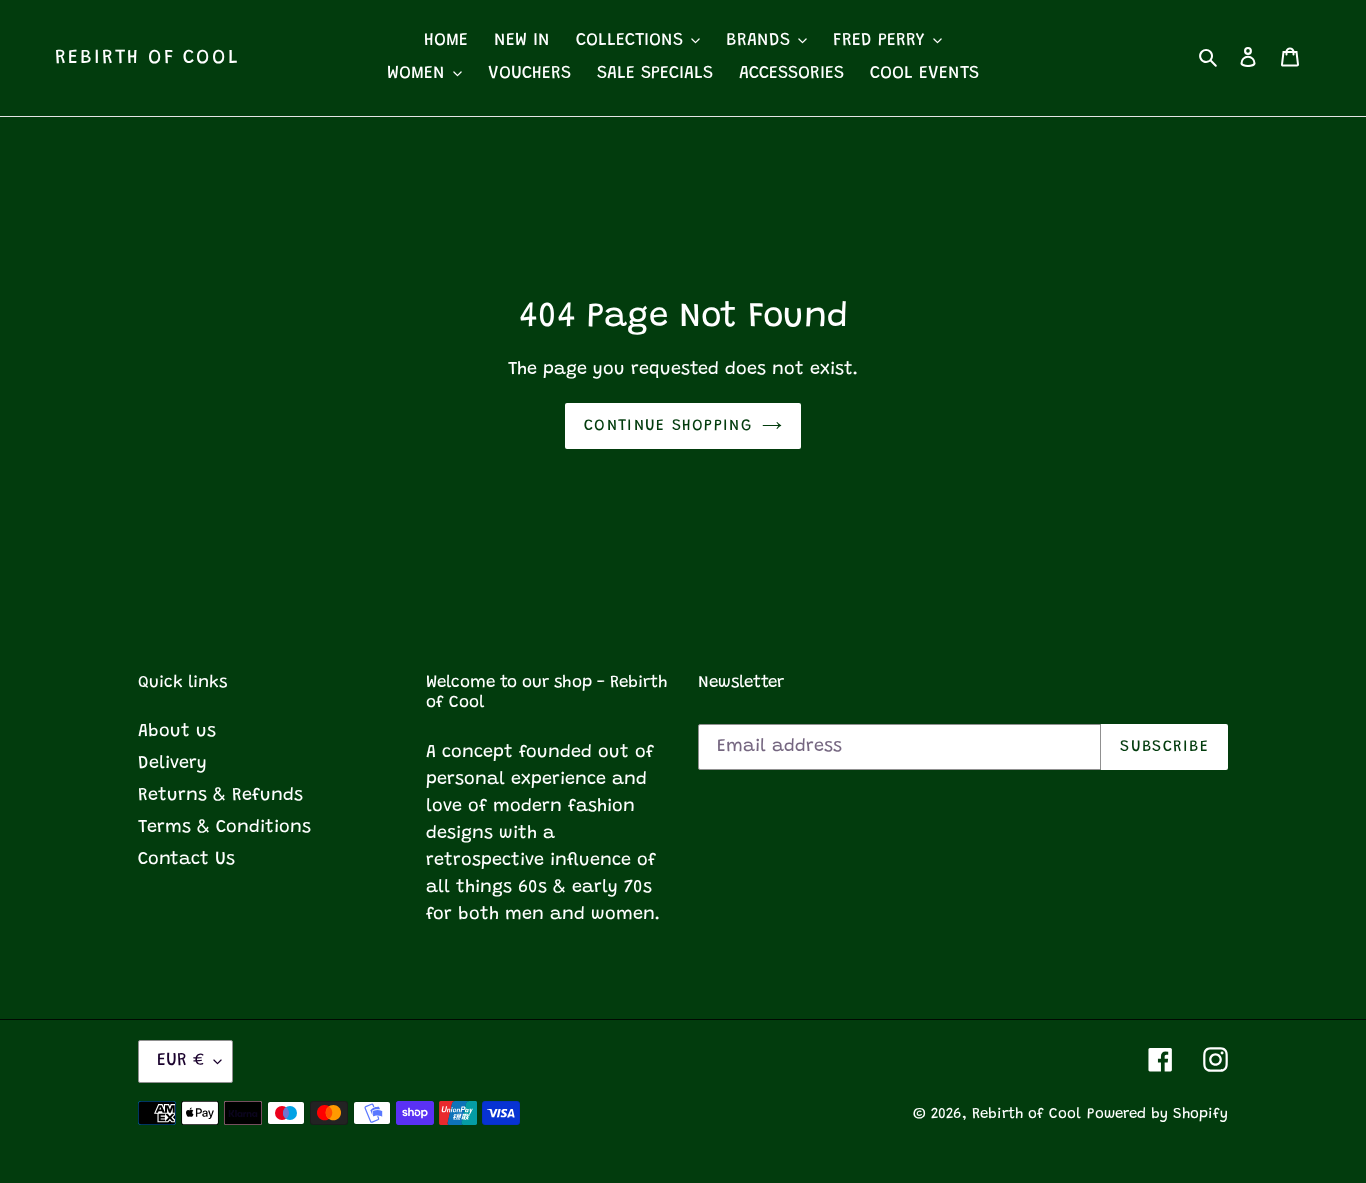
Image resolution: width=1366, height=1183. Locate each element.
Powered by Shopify (1157, 1114)
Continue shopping (668, 426)
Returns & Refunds (220, 796)
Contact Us (186, 860)
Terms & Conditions (224, 828)
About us (177, 732)
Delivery (172, 764)
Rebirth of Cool (147, 58)
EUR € (180, 1061)
